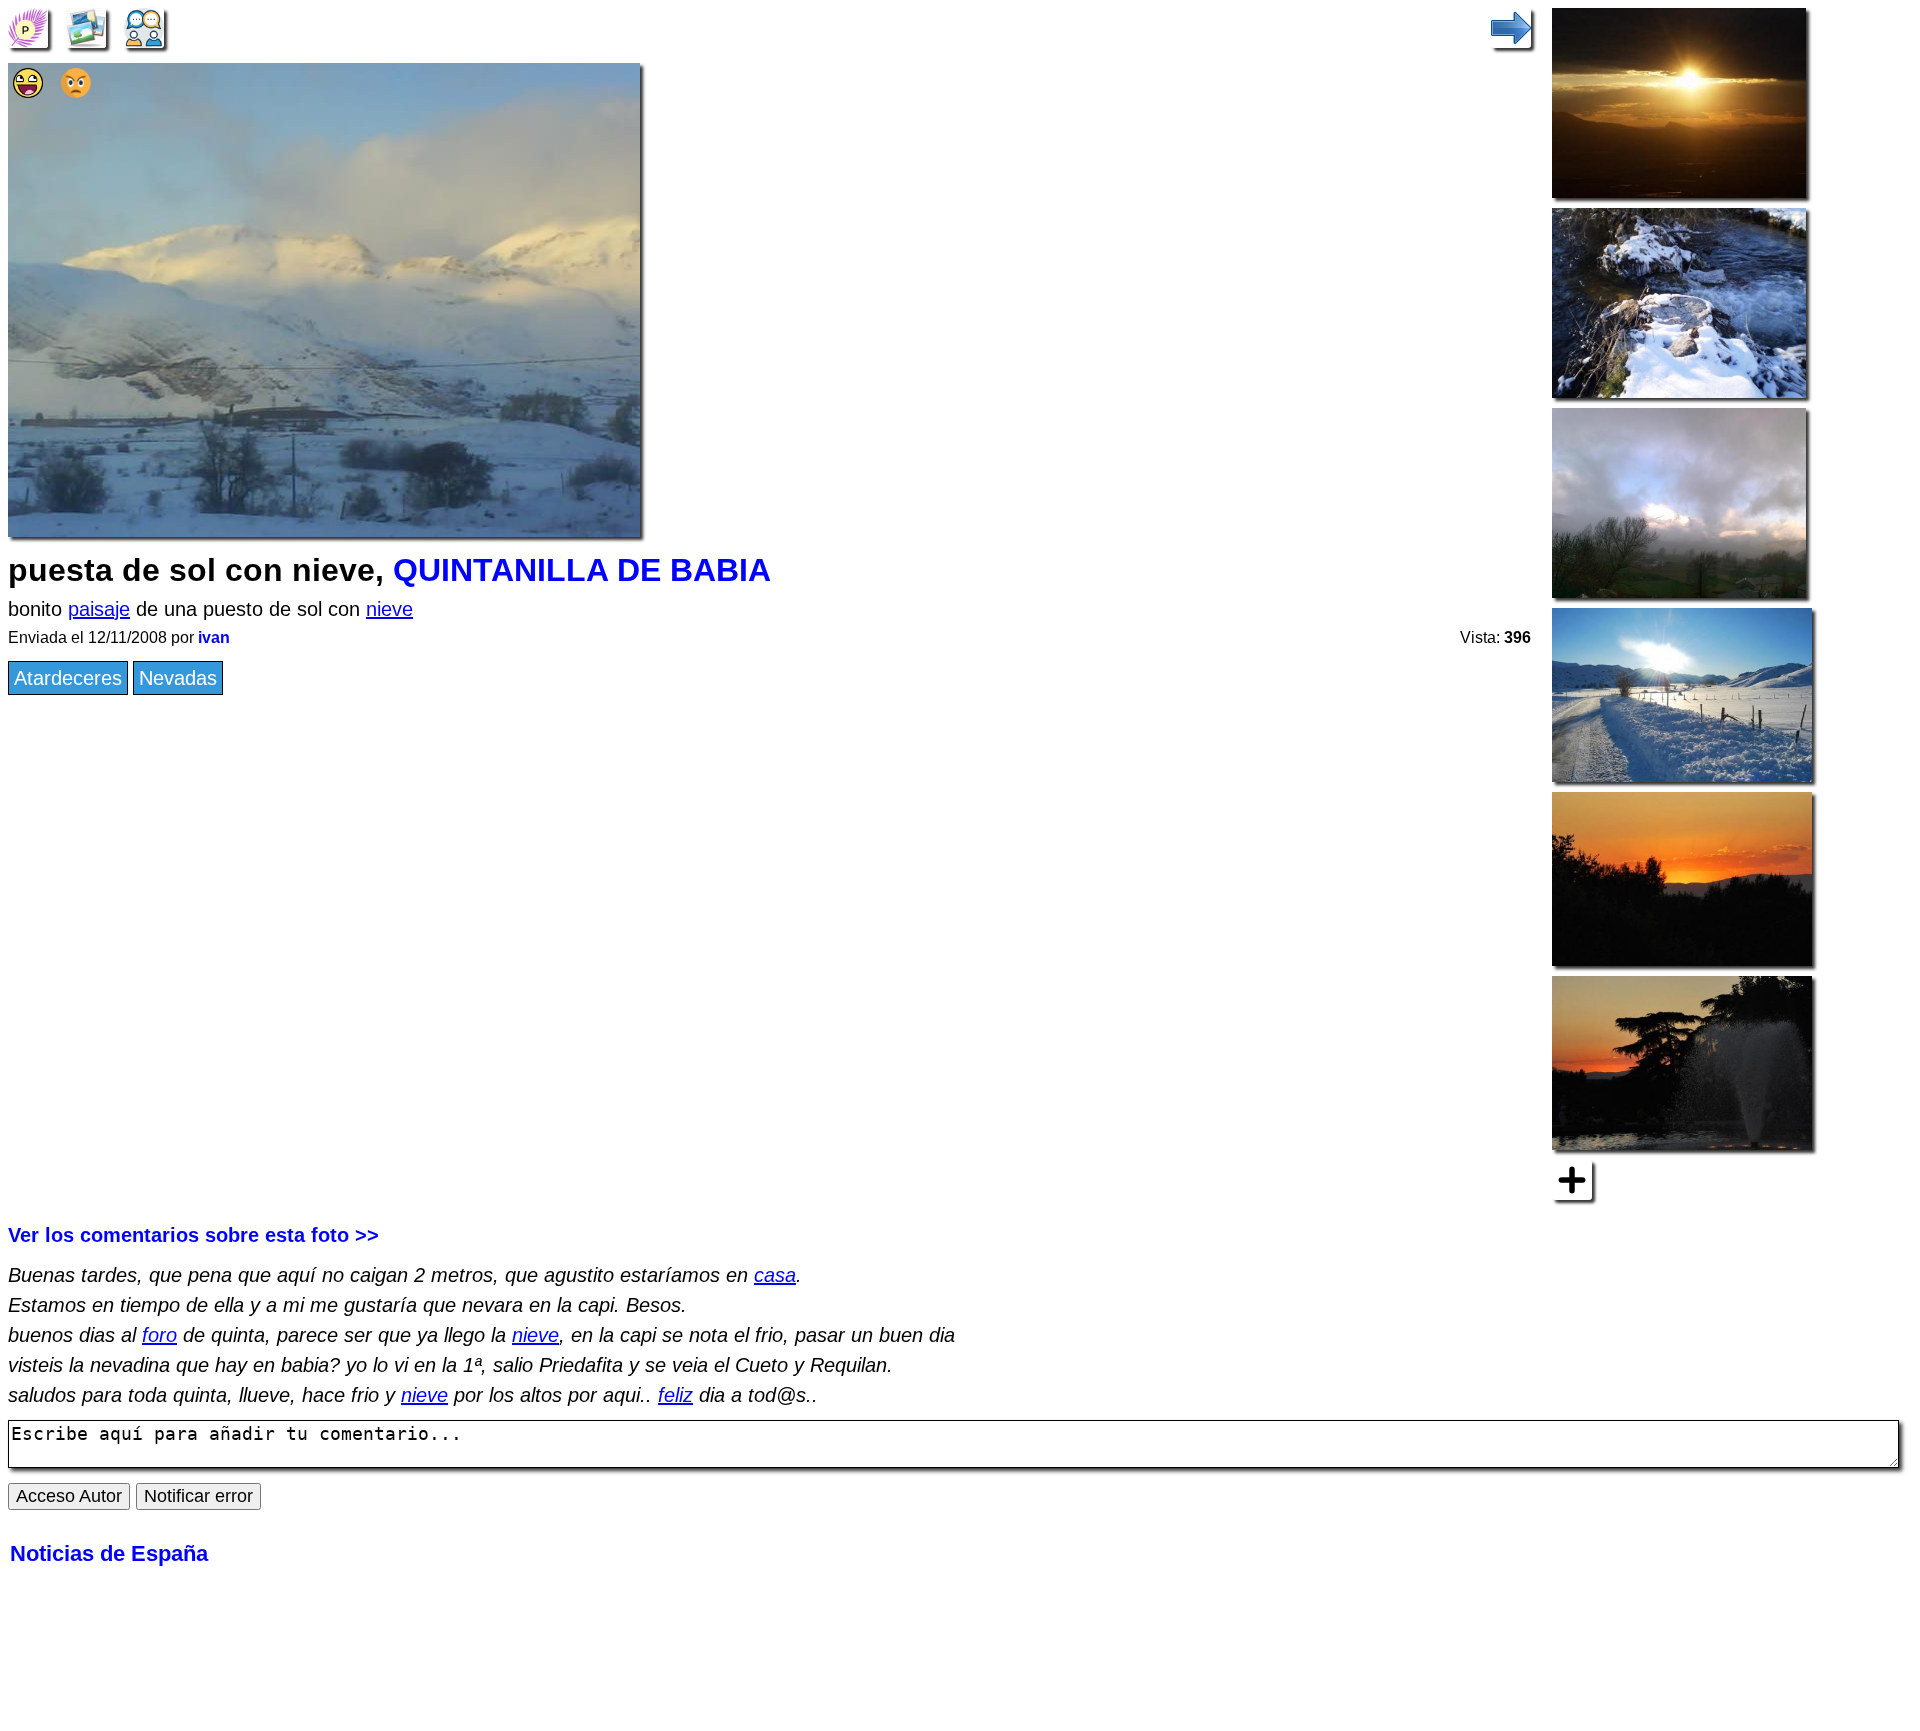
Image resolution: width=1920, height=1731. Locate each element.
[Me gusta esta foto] (28, 91)
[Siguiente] (1511, 26)
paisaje (99, 609)
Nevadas (178, 678)
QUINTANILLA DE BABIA (582, 570)
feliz (675, 1395)
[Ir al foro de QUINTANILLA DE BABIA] (144, 26)
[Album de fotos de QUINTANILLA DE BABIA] (86, 26)
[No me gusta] (76, 91)
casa (775, 1275)
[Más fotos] (1572, 1179)
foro (159, 1335)
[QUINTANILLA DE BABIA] (28, 26)
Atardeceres (68, 678)
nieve (389, 609)
